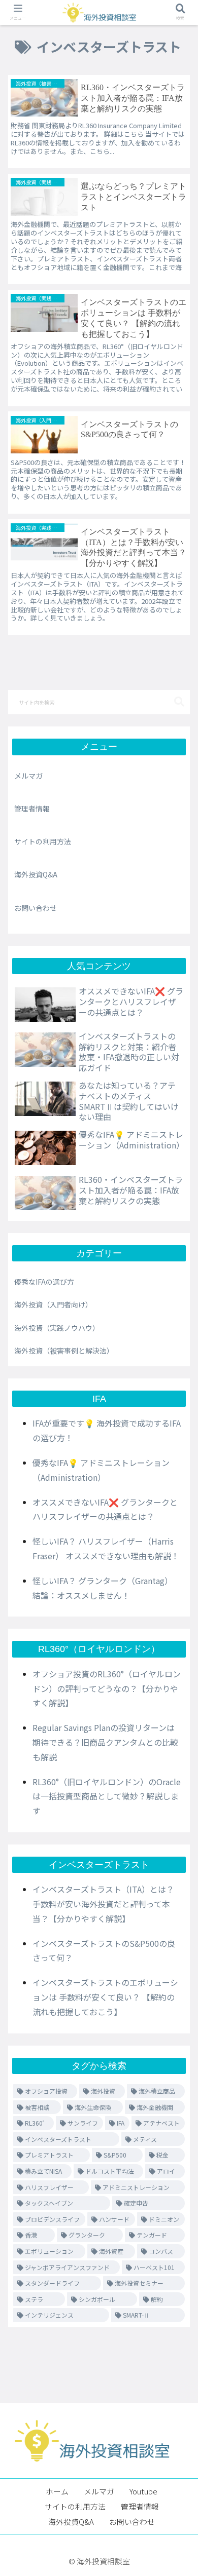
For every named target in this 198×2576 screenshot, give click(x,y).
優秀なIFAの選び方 (44, 1282)
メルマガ (28, 776)
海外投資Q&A (36, 874)
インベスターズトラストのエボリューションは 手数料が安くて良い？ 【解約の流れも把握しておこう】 (105, 1997)
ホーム (57, 2491)
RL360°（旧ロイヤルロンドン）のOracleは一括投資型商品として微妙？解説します (107, 1796)
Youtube (143, 2491)
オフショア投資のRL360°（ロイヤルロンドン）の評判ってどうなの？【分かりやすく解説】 (107, 1688)
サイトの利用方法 (43, 841)
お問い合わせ (36, 908)
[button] (179, 702)
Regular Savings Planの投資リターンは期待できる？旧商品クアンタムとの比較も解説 (105, 1742)
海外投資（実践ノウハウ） (57, 1328)
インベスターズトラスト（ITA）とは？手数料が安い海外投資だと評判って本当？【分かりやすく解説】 (103, 1904)
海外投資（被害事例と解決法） (64, 1351)
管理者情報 (32, 809)
